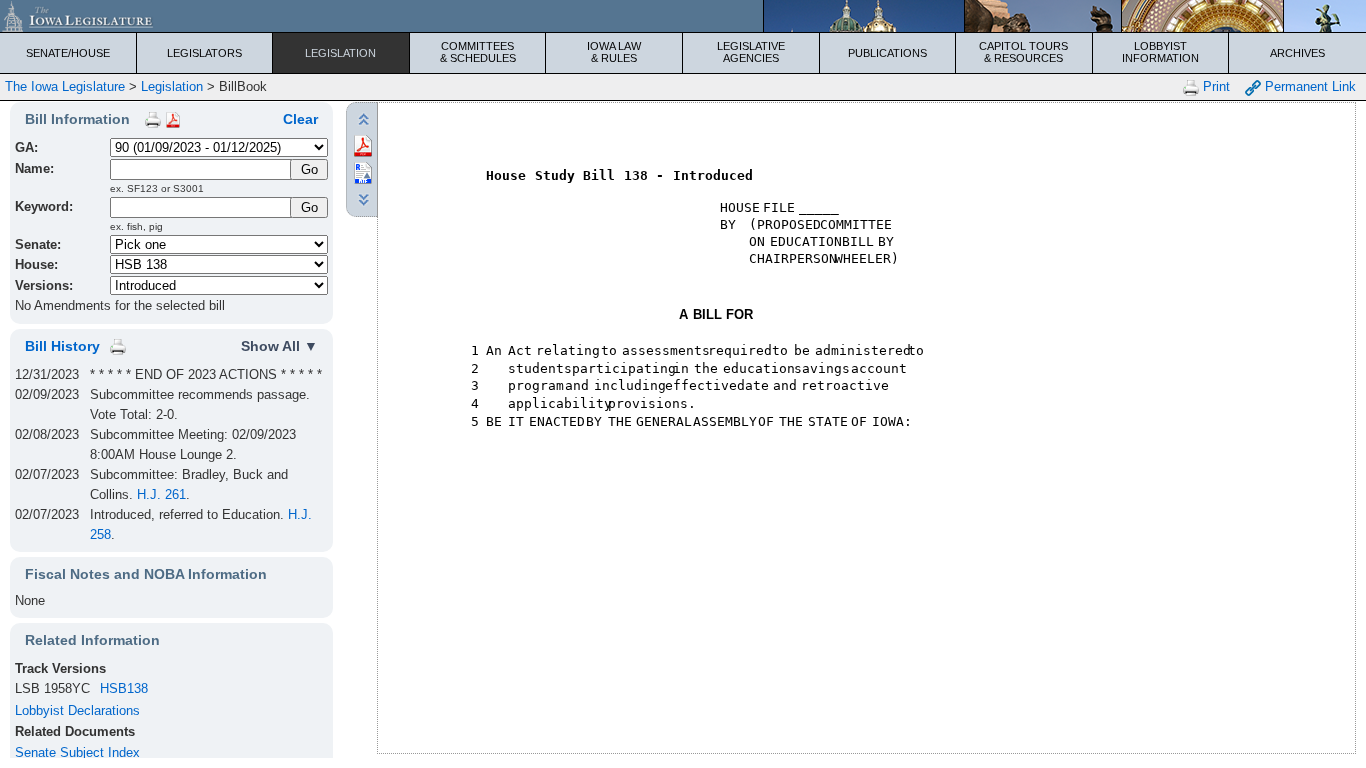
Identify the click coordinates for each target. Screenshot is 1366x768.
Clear (300, 119)
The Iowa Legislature (65, 86)
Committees (478, 52)
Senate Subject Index (77, 752)
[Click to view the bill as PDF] (363, 144)
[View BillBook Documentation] (173, 119)
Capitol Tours (1023, 52)
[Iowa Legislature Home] (683, 16)
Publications (887, 53)
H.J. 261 (161, 494)
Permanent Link (1308, 86)
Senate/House (68, 53)
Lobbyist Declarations (77, 710)
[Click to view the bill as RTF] (363, 171)
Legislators (204, 53)
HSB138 (124, 688)
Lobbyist (1160, 52)
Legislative (751, 52)
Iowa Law (614, 52)
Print (1214, 86)
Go (309, 207)
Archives (1297, 53)
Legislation (340, 53)
